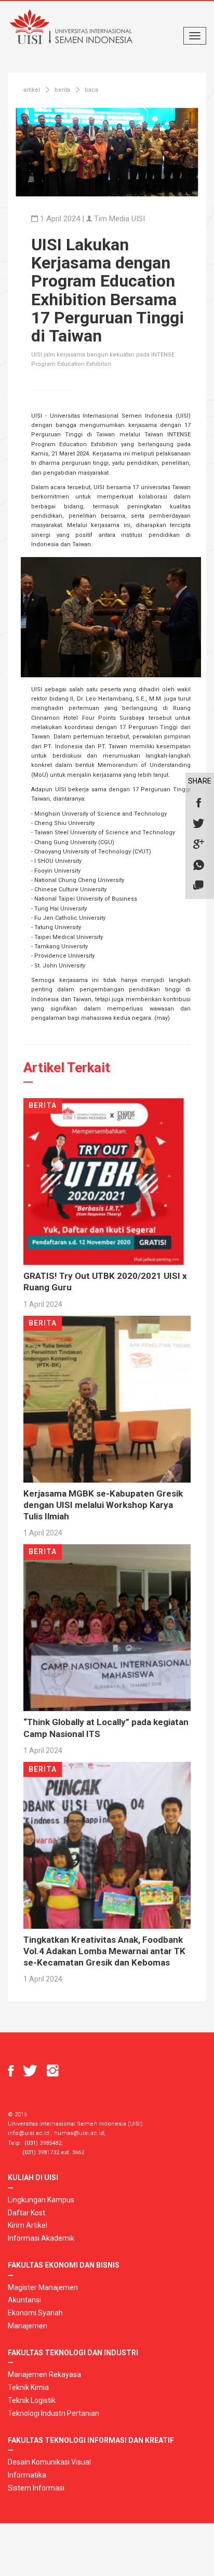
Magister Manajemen (43, 2287)
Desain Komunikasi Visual (49, 2462)
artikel (32, 90)
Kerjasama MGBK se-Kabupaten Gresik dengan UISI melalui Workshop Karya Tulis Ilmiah (103, 1505)
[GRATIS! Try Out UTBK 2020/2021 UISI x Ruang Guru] (107, 1181)
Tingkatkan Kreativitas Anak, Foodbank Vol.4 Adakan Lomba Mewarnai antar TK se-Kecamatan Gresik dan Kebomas (104, 1951)
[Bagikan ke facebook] (198, 803)
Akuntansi (24, 2300)
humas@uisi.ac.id (79, 2133)
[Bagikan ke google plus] (198, 845)
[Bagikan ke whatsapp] (198, 865)
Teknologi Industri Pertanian (53, 2413)
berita (62, 90)
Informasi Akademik (41, 2238)
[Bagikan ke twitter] (198, 824)
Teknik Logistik (32, 2400)
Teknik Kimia (28, 2387)
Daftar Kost (26, 2213)
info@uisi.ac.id (29, 2133)
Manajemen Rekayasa (44, 2374)
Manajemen (28, 2326)
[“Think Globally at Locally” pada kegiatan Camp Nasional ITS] (107, 1627)
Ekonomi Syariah (35, 2313)
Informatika (27, 2475)
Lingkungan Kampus (41, 2200)
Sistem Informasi (36, 2488)
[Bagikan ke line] (198, 886)
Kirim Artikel (28, 2225)
